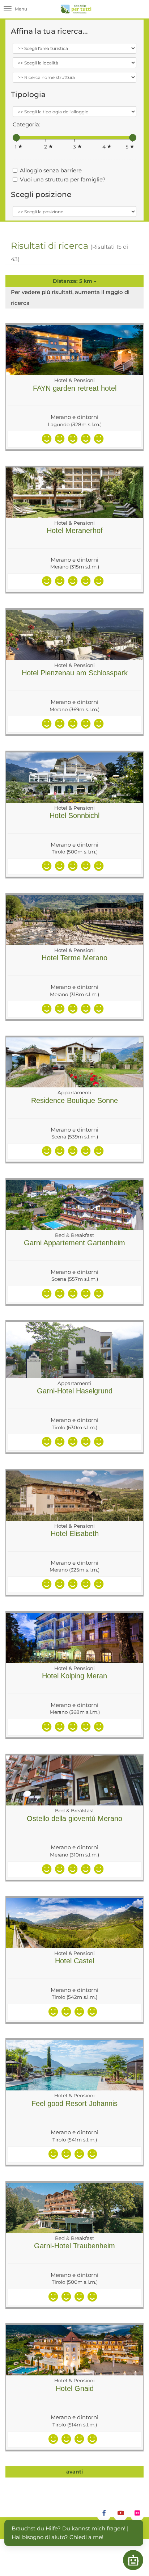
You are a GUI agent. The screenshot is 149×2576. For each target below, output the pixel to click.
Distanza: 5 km (73, 281)
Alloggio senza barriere (51, 170)
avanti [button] (74, 2472)
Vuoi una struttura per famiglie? (63, 179)
